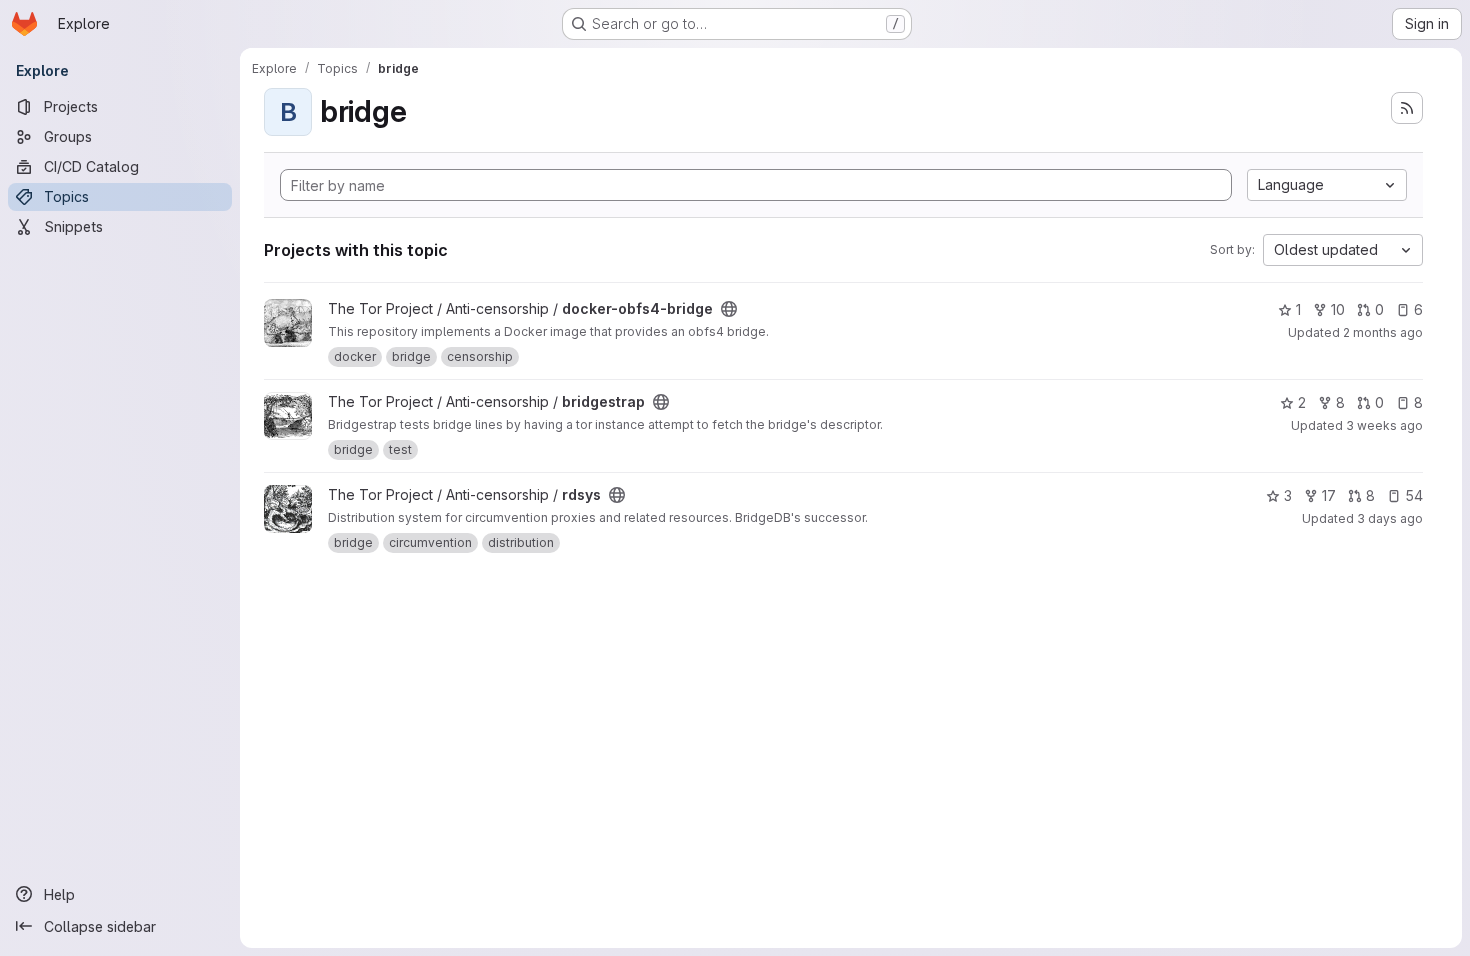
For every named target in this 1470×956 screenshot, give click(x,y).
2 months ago (1383, 332)
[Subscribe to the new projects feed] (1407, 108)
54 (1414, 495)
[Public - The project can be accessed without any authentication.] (729, 309)
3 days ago (1390, 518)
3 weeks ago (1384, 425)
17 (1329, 495)
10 (1338, 309)
